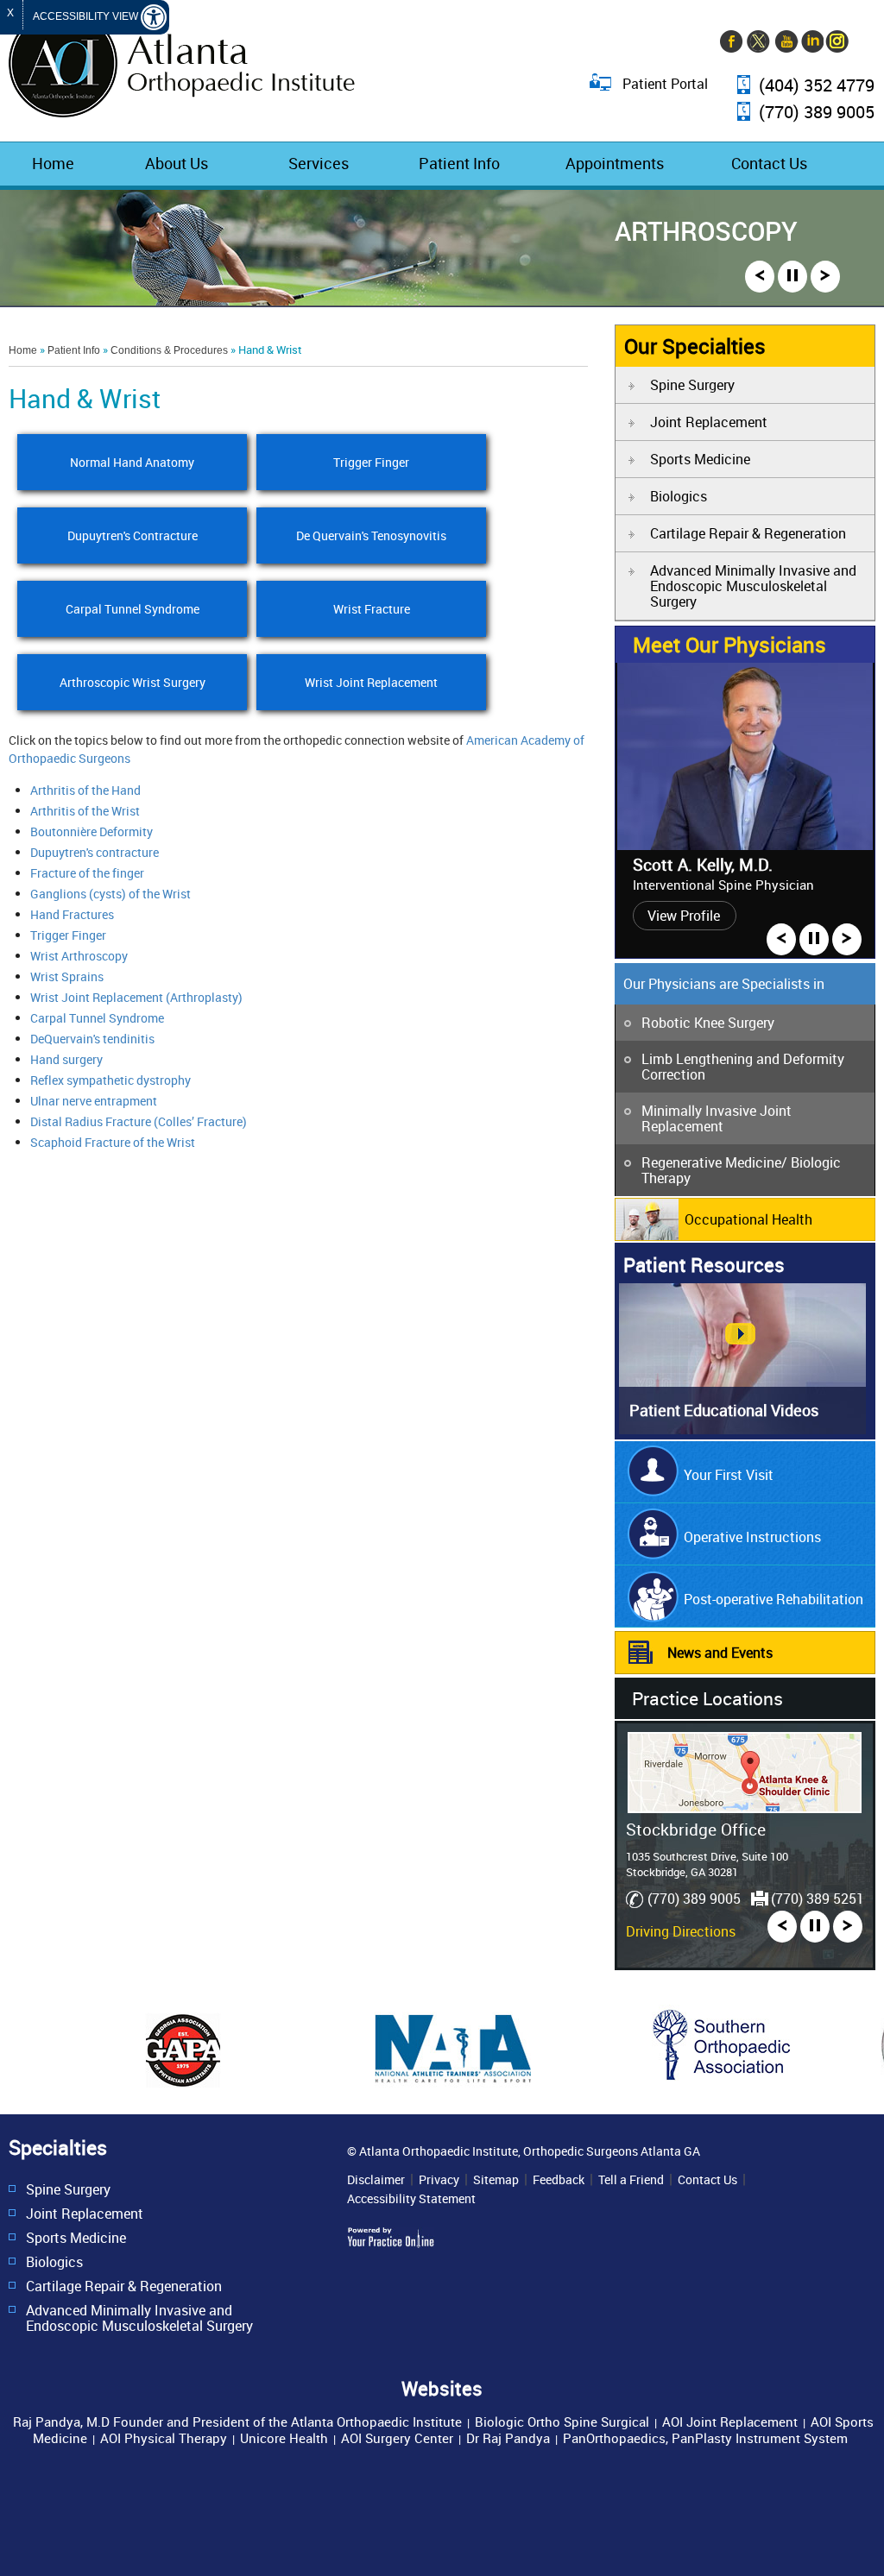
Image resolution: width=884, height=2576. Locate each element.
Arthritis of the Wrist (85, 811)
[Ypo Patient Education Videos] (742, 1429)
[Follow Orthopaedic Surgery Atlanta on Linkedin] (811, 43)
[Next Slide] (825, 277)
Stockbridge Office (696, 1829)
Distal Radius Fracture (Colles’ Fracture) (139, 1121)
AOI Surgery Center (397, 2438)
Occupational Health (748, 1219)
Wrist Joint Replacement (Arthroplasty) (136, 997)
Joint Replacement (709, 422)
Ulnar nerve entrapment (94, 1101)
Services (319, 163)
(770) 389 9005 (817, 113)
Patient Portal (665, 83)
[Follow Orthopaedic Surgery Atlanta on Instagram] (837, 43)
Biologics (679, 496)
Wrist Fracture (371, 609)
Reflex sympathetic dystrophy (110, 1080)
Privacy (439, 2180)
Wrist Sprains (67, 976)
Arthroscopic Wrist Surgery (133, 682)
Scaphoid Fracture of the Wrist (113, 1142)
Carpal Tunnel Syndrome (133, 609)
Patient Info (459, 163)
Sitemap (496, 2180)
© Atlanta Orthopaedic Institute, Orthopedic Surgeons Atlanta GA (524, 2151)
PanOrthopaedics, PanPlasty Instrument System (705, 2438)
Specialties (58, 2148)
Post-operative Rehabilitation (773, 1599)
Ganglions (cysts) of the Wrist (110, 894)
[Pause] (792, 277)
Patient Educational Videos (724, 1410)
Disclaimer (376, 2180)
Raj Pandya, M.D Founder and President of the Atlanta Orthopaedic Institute (237, 2422)
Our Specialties (695, 346)
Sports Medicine (700, 459)
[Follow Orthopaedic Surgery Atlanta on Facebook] (733, 43)
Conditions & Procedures (169, 350)
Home (53, 163)
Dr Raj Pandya (508, 2438)
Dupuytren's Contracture (133, 535)
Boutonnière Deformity (92, 831)
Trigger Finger (371, 462)
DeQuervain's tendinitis (92, 1039)
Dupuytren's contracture (95, 852)
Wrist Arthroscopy (79, 956)
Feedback (559, 2180)
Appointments (615, 163)
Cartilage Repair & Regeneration (748, 533)
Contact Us (769, 163)
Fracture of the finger (87, 873)
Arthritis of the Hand (85, 790)
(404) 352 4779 (817, 86)
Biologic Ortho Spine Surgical (562, 2422)
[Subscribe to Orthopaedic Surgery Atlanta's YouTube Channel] (785, 43)
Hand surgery (66, 1059)
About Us (177, 163)
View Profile (684, 916)
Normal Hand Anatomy (132, 462)
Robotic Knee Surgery (708, 1023)
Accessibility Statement (411, 2199)
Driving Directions (681, 1931)
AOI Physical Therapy (164, 2438)
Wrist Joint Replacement (371, 682)
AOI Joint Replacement (730, 2422)
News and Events (720, 1653)
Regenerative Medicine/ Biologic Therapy (741, 1170)
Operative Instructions (752, 1537)
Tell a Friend (631, 2180)
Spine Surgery (692, 385)
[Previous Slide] (760, 277)
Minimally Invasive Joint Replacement (717, 1118)
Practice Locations (707, 1698)
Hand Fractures (72, 914)
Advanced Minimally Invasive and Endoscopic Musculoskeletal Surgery (753, 586)
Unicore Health (284, 2438)
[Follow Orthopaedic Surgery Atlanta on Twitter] (759, 43)
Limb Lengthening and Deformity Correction (743, 1067)
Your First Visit (729, 1475)
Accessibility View (87, 16)
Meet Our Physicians (729, 645)
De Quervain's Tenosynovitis (371, 535)
